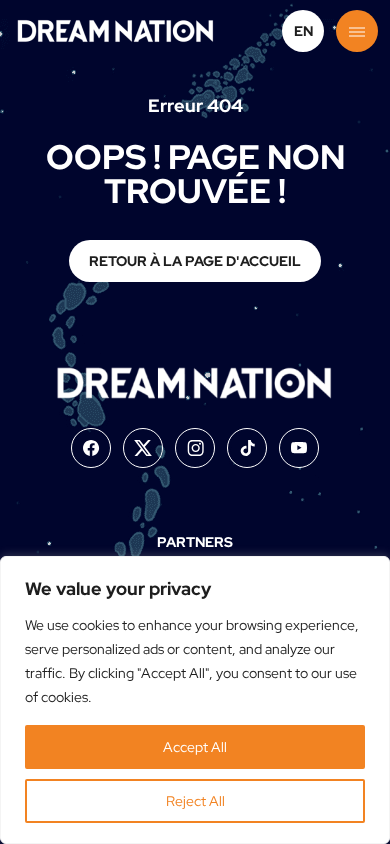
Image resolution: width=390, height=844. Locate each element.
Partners (195, 542)
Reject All (195, 801)
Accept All (195, 747)
